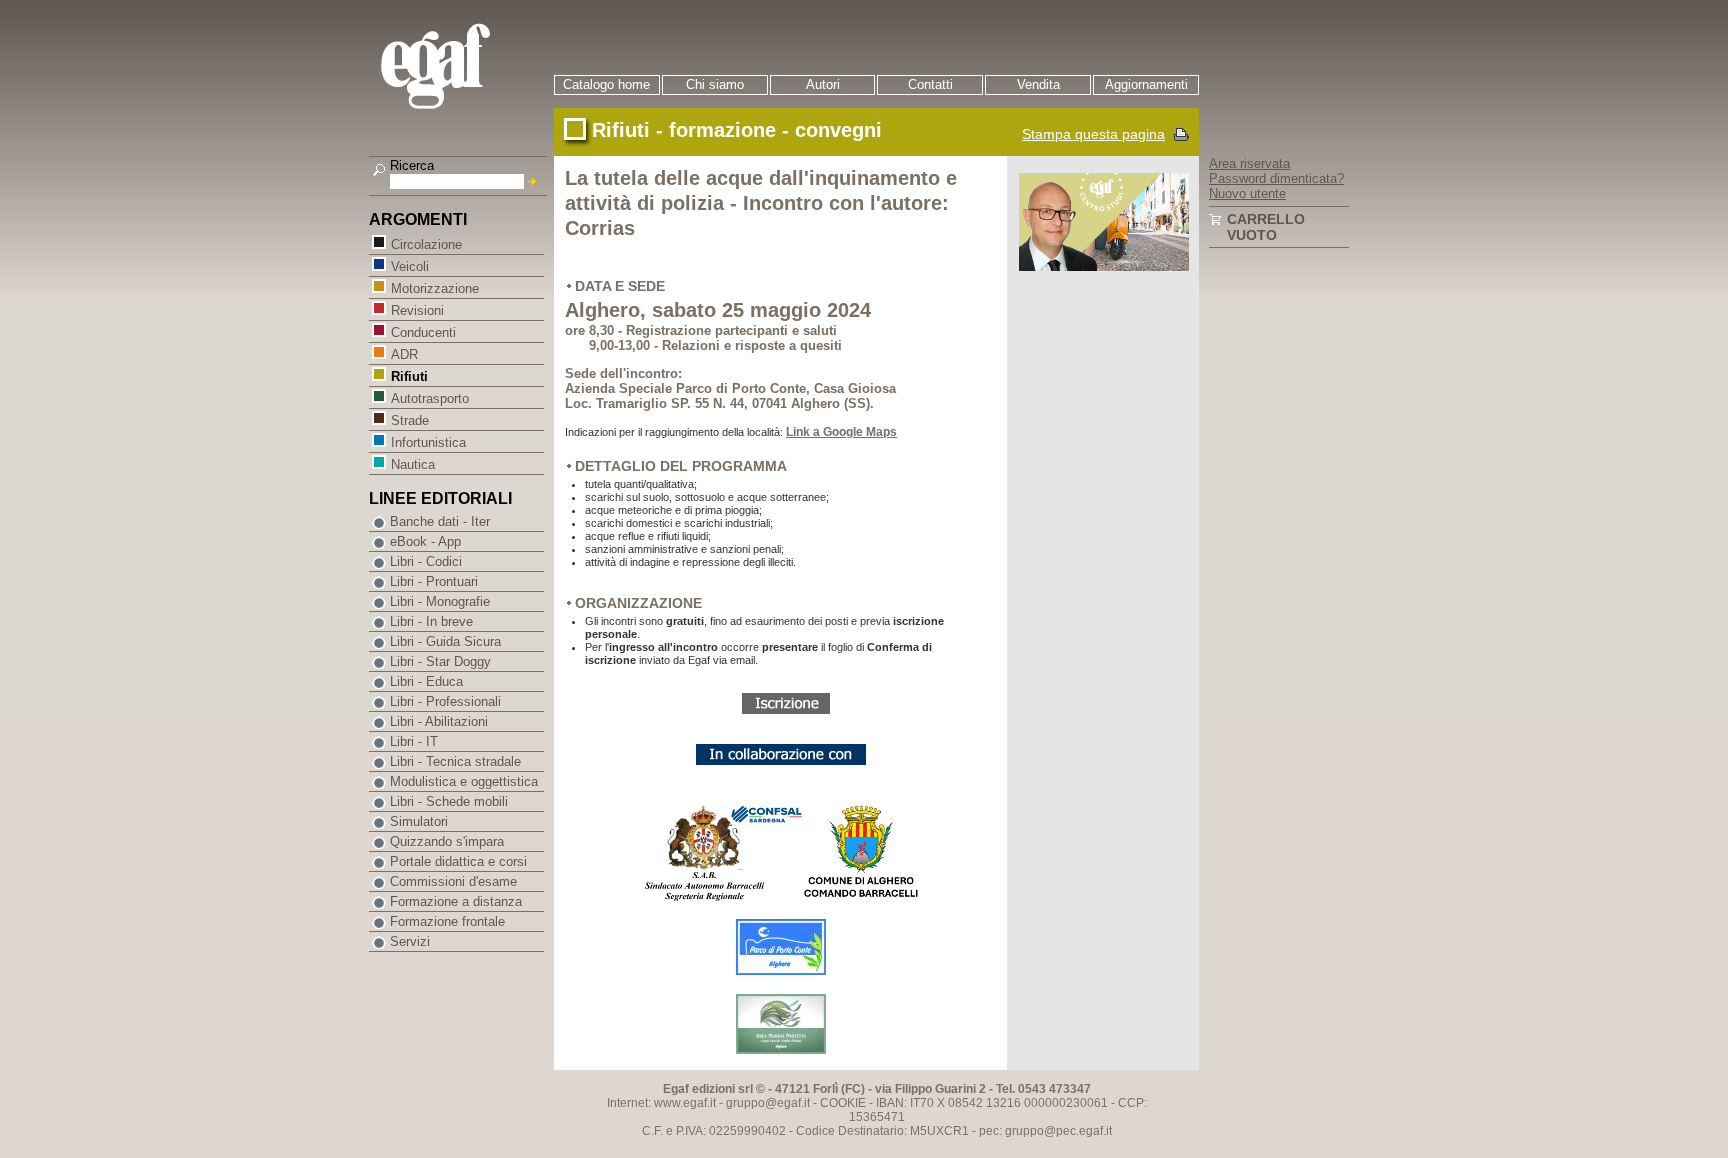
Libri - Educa (426, 681)
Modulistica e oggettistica (464, 781)
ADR (404, 354)
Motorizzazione (435, 288)
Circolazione (426, 244)
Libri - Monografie (440, 601)
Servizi (410, 941)
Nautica (413, 464)
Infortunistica (428, 442)
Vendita (1038, 84)
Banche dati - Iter (440, 521)
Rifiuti (409, 376)
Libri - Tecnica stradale (455, 761)
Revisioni (417, 310)
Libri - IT (414, 741)
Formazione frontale (447, 921)
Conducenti (423, 332)
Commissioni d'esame (453, 881)
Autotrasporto (430, 398)
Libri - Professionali (445, 701)
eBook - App (425, 541)
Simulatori (419, 821)
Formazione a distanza (456, 901)
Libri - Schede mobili (449, 801)
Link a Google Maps (841, 432)
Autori (823, 84)
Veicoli (410, 266)
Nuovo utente (1247, 193)
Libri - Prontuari (434, 581)
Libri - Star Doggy (440, 661)
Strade (410, 420)
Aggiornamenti (1146, 84)
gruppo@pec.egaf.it (1058, 1131)
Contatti (930, 84)
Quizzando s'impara (447, 841)
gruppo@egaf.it (768, 1103)
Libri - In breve (431, 621)
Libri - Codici (426, 561)
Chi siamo (715, 84)
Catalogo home (606, 84)
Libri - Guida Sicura (445, 641)
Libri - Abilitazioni (439, 721)
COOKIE (843, 1103)
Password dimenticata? (1276, 178)
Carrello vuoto (1266, 227)
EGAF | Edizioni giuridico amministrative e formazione (460, 68)
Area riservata (1249, 163)
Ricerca (412, 165)
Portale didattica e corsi (458, 861)
